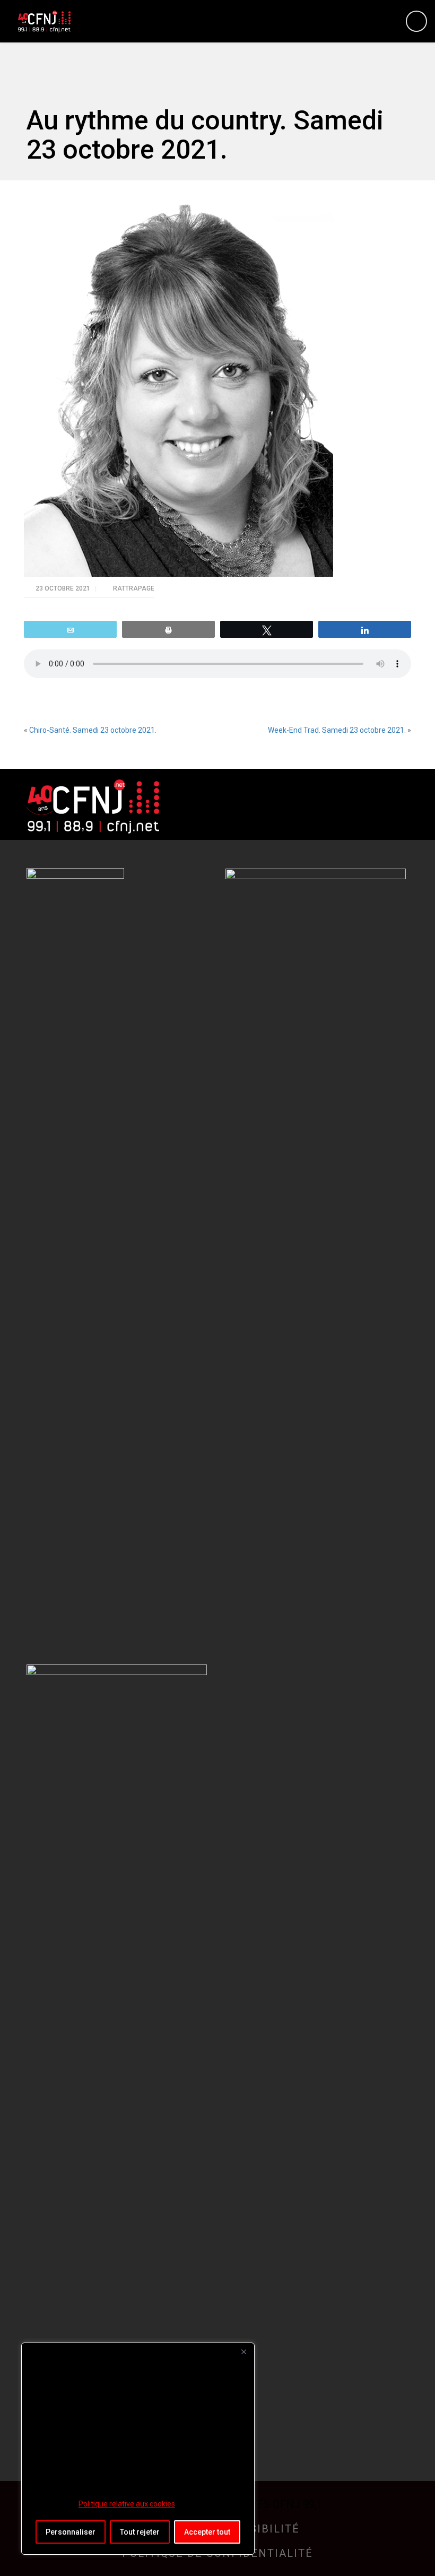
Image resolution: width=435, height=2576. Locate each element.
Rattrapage (134, 588)
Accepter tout (207, 2532)
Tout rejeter (140, 2532)
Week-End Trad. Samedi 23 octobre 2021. (337, 730)
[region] (138, 2449)
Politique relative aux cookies (127, 2504)
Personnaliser (71, 2532)
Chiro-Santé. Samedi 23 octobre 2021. (93, 730)
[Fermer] (243, 2352)
